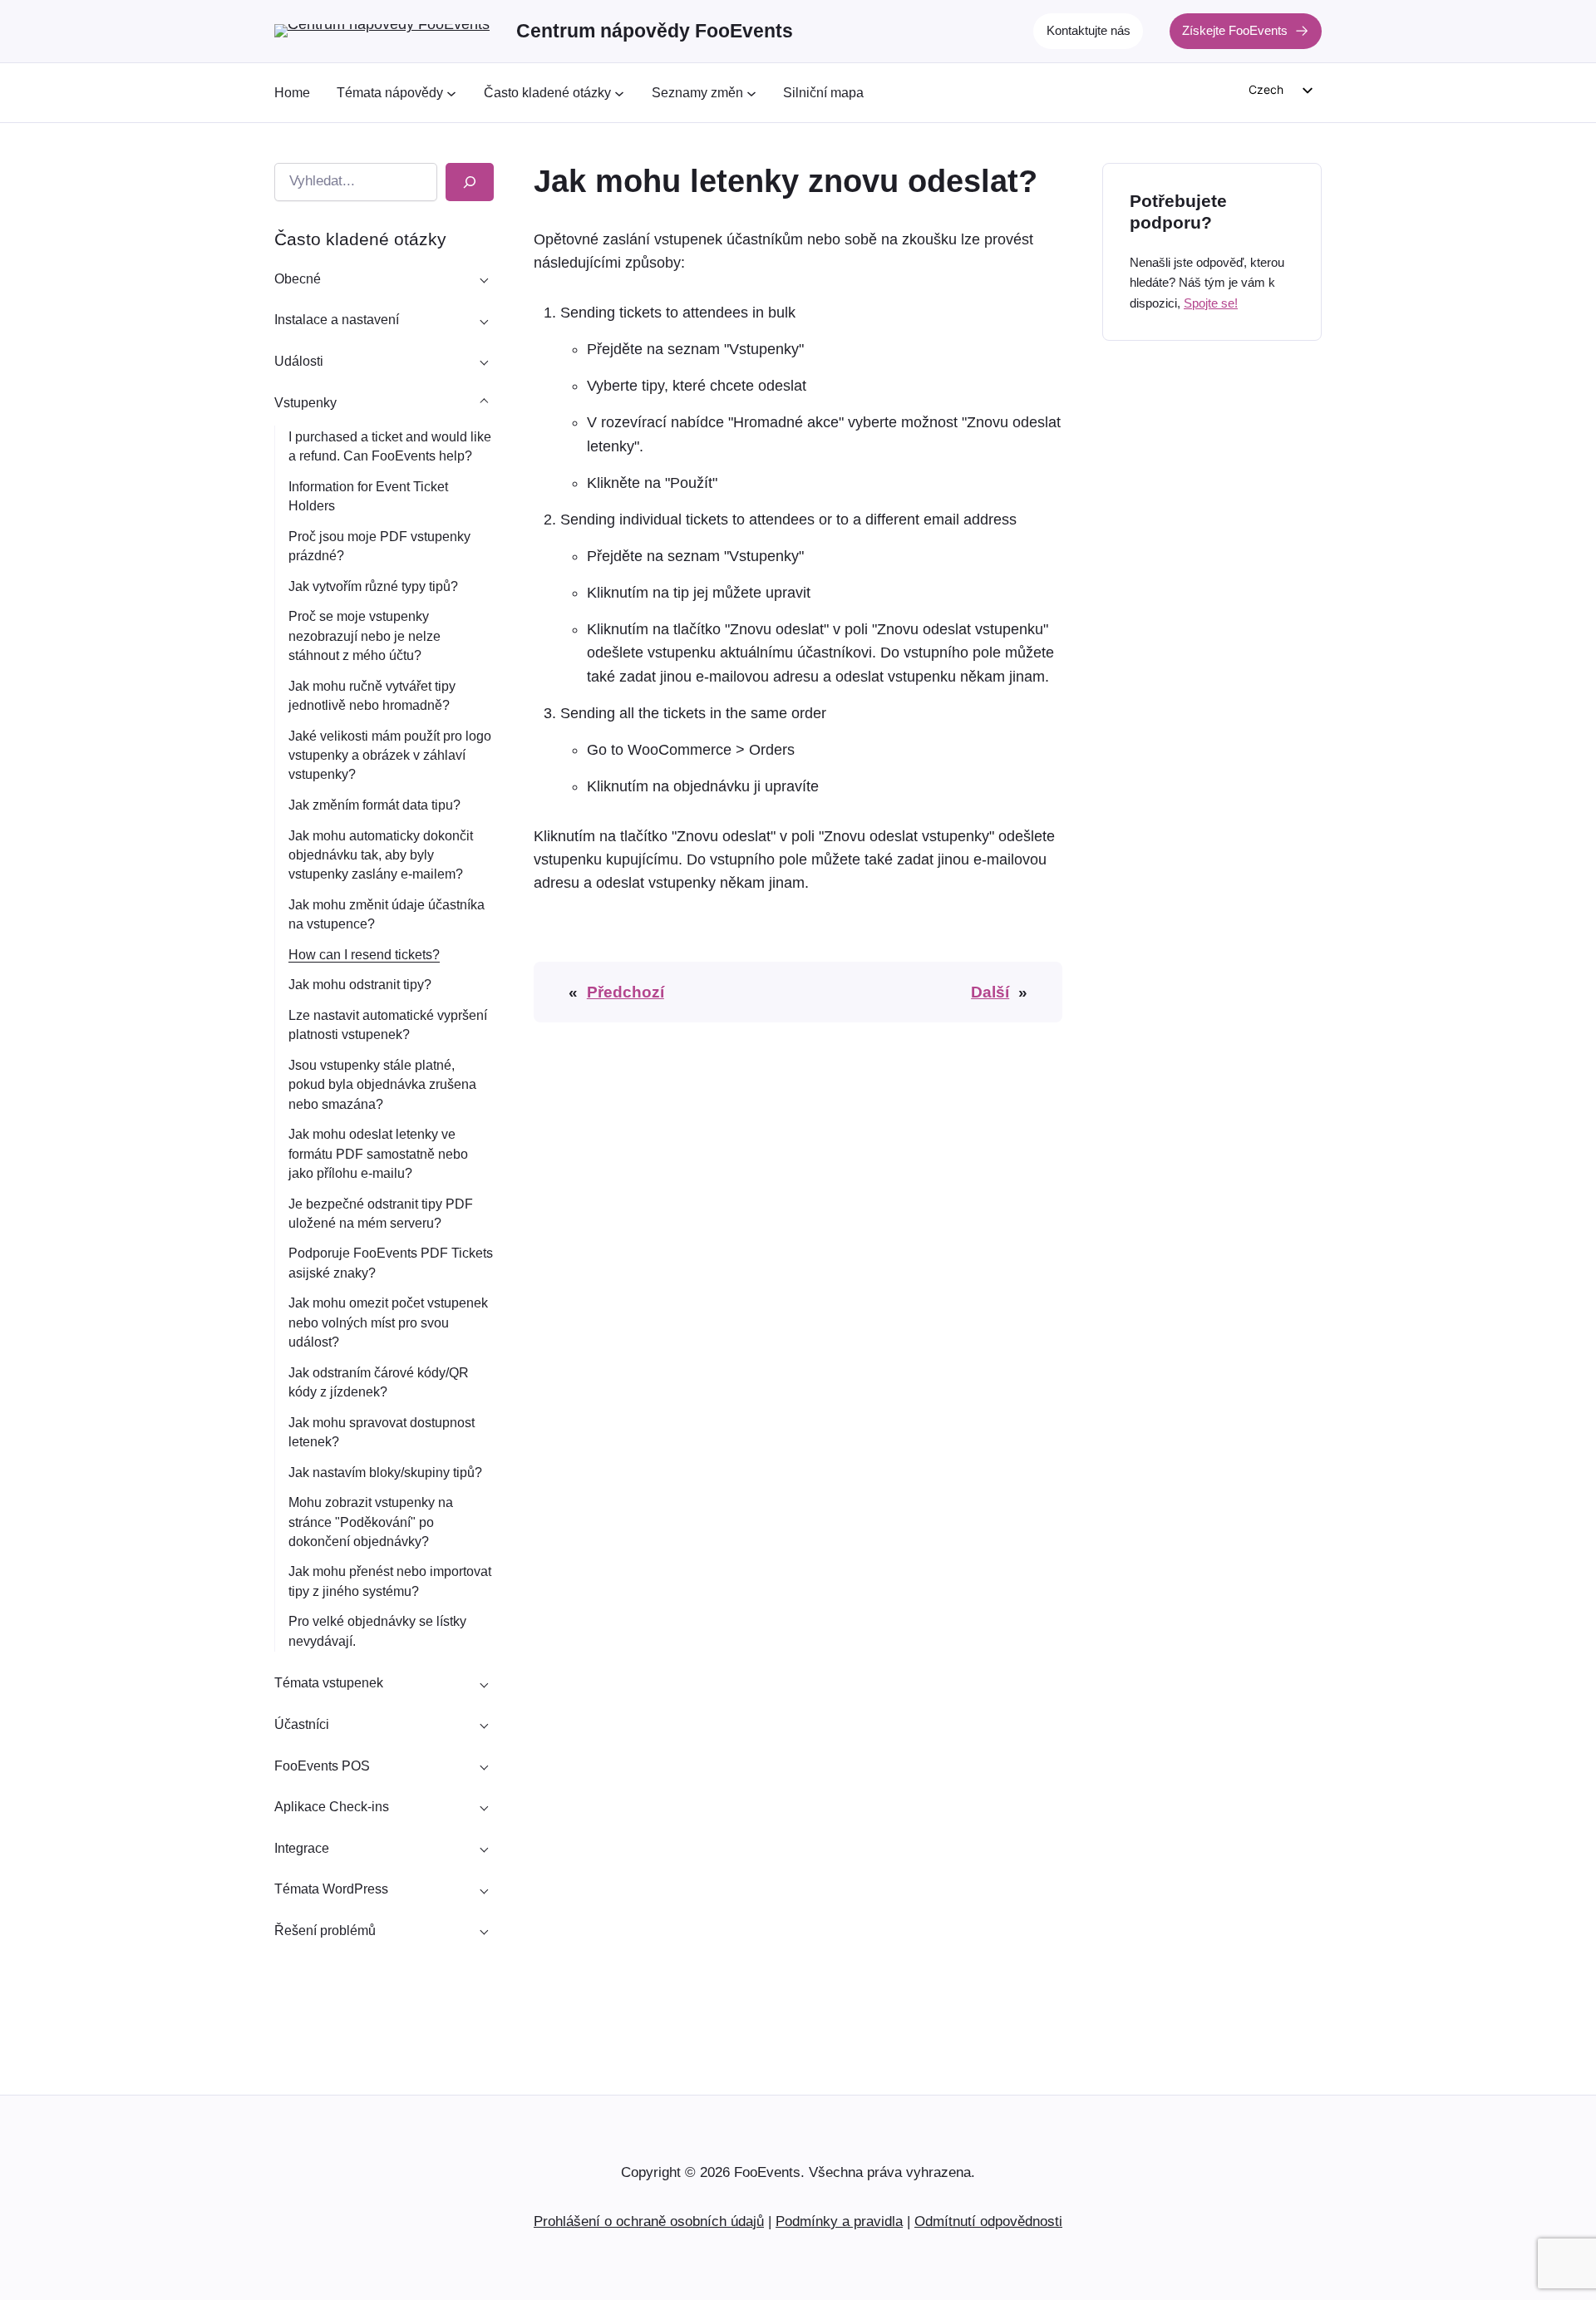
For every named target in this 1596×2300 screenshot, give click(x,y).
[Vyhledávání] (470, 182)
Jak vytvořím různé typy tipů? (373, 586)
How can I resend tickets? (364, 955)
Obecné (298, 279)
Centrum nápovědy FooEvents (655, 31)
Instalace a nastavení (337, 320)
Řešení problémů (325, 1931)
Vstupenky (305, 403)
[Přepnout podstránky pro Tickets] (484, 402)
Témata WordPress (331, 1889)
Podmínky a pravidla (839, 2221)
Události (299, 361)
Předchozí (626, 992)
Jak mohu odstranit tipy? (360, 985)
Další (990, 992)
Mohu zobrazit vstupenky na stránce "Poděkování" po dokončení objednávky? (371, 1522)
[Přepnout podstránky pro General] (484, 278)
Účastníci (302, 1724)
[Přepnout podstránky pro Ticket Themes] (484, 1683)
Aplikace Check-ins (332, 1807)
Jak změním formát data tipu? (374, 805)
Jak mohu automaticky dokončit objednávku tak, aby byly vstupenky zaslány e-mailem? (381, 855)
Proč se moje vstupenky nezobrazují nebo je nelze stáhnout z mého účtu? (365, 635)
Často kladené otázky (360, 239)
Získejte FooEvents (1235, 30)
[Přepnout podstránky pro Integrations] (484, 1848)
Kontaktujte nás (1089, 30)
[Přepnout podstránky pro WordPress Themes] (484, 1889)
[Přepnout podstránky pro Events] (484, 362)
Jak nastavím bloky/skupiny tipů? (385, 1473)
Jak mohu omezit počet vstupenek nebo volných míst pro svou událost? (388, 1322)
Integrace (302, 1848)
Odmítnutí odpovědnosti (988, 2221)
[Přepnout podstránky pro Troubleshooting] (484, 1931)
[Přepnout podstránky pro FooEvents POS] (484, 1766)
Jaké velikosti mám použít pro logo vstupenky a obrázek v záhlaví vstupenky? (390, 755)
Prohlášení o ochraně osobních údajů (649, 2221)
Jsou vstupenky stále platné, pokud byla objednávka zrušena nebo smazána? (382, 1084)
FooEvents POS (322, 1766)
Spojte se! (1211, 302)
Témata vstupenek (329, 1683)
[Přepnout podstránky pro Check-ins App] (484, 1807)
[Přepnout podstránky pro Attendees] (484, 1725)
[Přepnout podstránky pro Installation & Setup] (484, 320)
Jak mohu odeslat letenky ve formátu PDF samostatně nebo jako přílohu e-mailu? (378, 1153)
